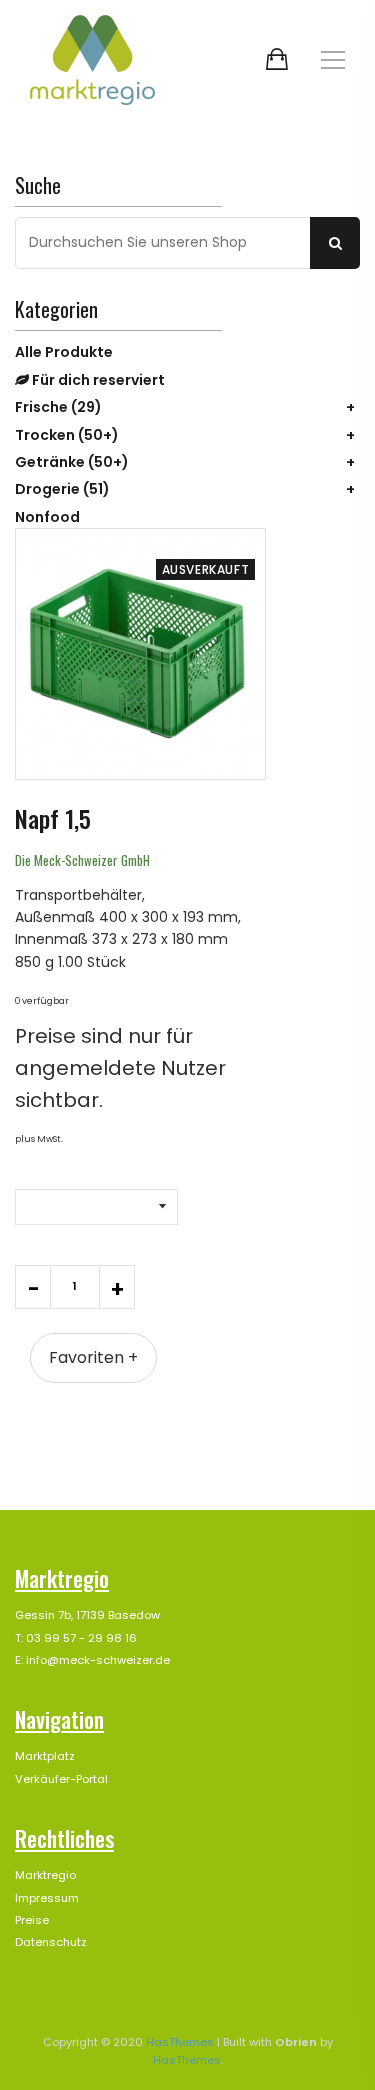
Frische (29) (58, 407)
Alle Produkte (64, 352)
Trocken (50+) (67, 435)
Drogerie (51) (62, 489)
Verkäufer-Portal (61, 1779)
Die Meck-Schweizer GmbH (82, 860)
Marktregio (45, 1875)
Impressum (47, 1898)
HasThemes (180, 2042)
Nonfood (47, 517)
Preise (32, 1920)
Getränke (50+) (72, 462)
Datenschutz (51, 1942)
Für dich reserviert (97, 380)
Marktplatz (45, 1756)
